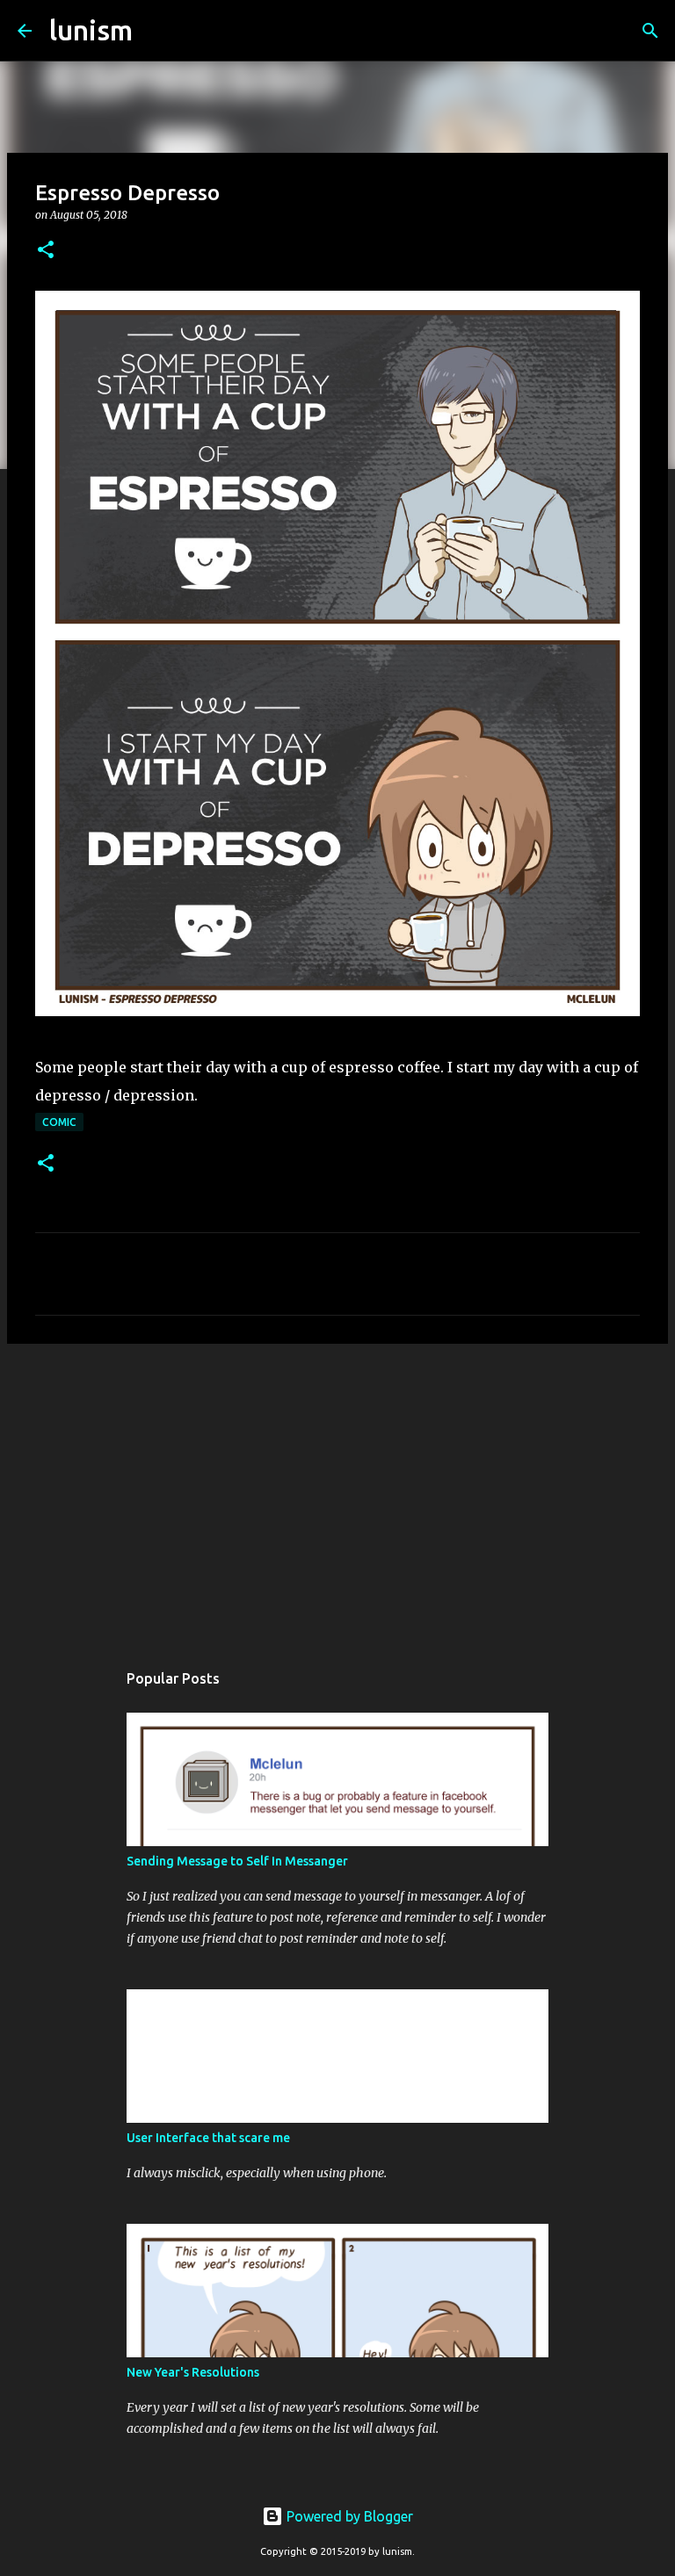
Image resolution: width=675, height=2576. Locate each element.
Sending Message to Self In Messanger (237, 1861)
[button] (46, 251)
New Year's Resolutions (193, 2372)
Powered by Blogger (348, 2516)
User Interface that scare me (208, 2138)
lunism (91, 30)
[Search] (157, 31)
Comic (59, 1122)
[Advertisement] (337, 1493)
